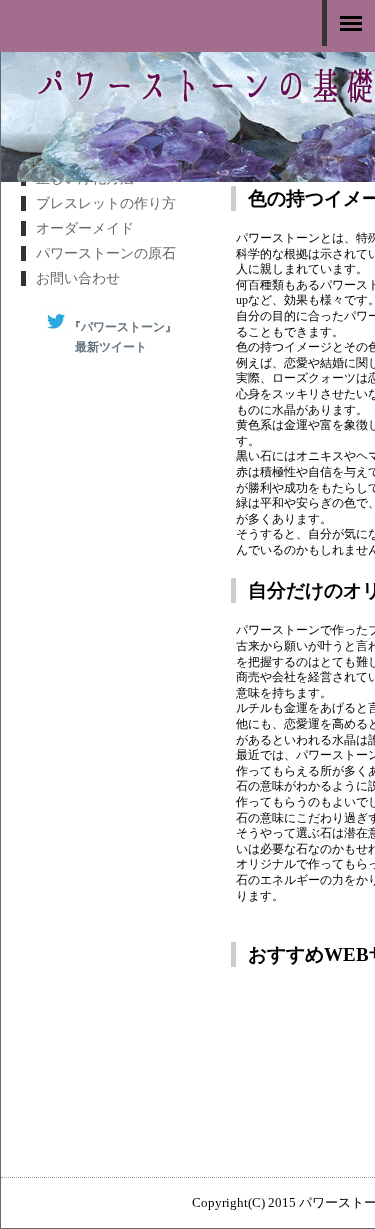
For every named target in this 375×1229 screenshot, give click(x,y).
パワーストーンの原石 (106, 253)
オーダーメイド (85, 228)
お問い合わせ (78, 278)
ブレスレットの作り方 (106, 203)
